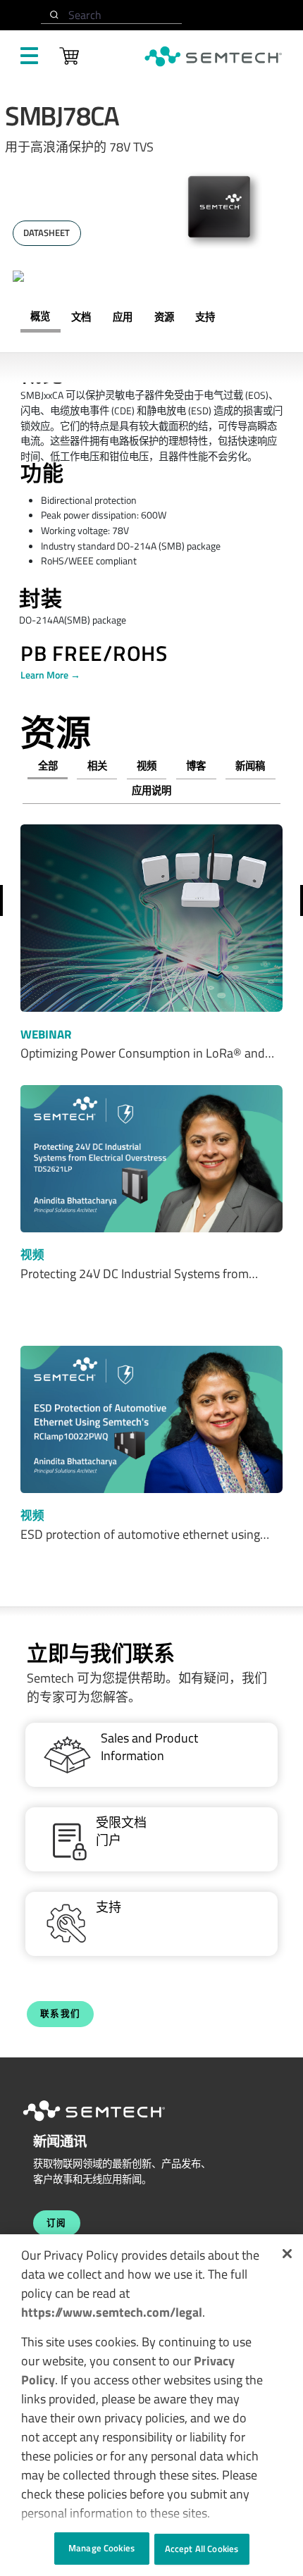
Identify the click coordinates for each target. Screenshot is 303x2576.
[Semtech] (109, 2124)
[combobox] (111, 15)
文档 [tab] (81, 317)
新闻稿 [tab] (250, 766)
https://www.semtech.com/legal (112, 2312)
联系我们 (61, 2013)
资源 (164, 317)
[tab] (164, 317)
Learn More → (50, 675)
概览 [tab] (40, 316)
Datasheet (47, 233)
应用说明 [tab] (151, 791)
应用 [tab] (123, 317)
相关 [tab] (97, 766)
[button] (287, 2254)
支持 (205, 317)
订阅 (57, 2223)
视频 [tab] (147, 766)
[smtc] (213, 56)
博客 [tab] (196, 766)
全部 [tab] (48, 766)
